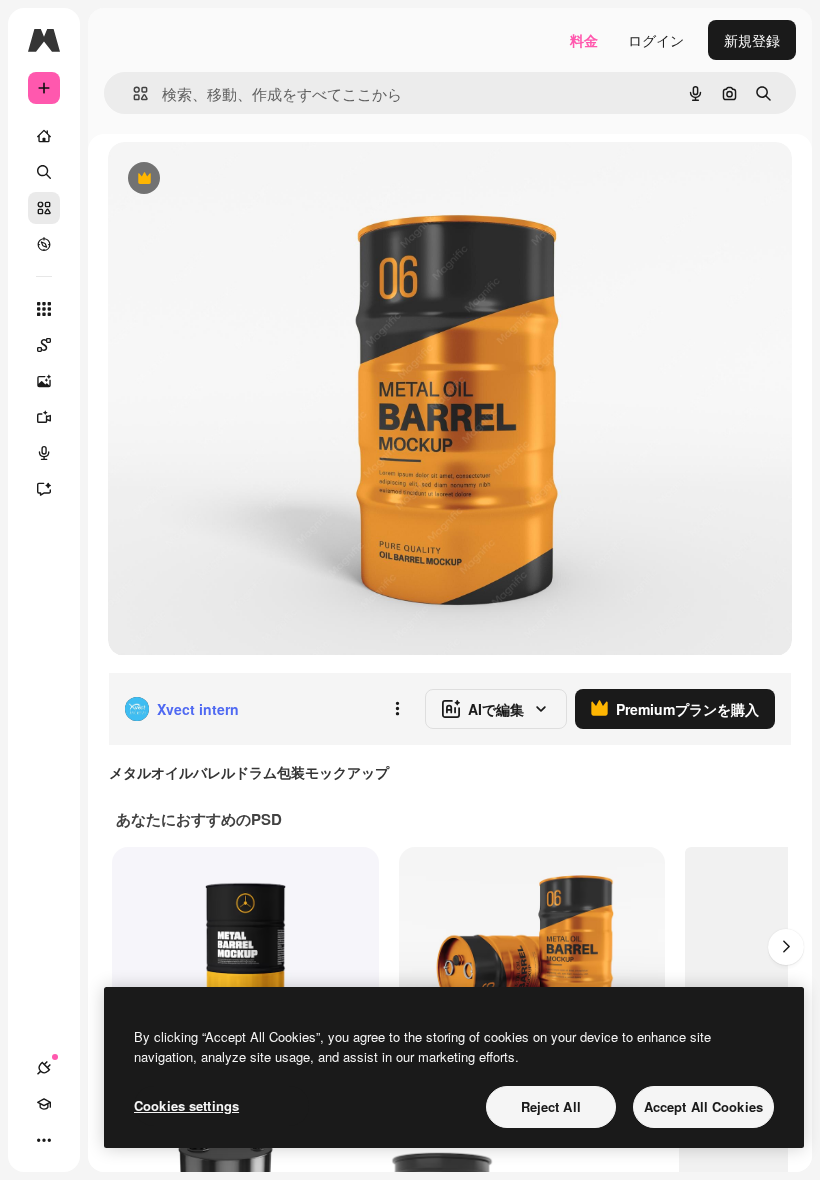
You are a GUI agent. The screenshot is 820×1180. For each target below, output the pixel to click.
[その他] (44, 1140)
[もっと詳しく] (44, 244)
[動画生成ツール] (44, 417)
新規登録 (752, 40)
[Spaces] (44, 345)
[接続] (44, 1068)
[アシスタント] (44, 489)
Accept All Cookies (703, 1106)
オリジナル (245, 179)
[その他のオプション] (397, 709)
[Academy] (44, 1104)
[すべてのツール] (44, 309)
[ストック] (44, 208)
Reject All (551, 1106)
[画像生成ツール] (44, 381)
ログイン (656, 40)
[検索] (44, 172)
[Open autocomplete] (132, 93)
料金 (584, 40)
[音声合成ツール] (44, 453)
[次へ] (786, 947)
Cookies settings (186, 1105)
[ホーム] (44, 136)
